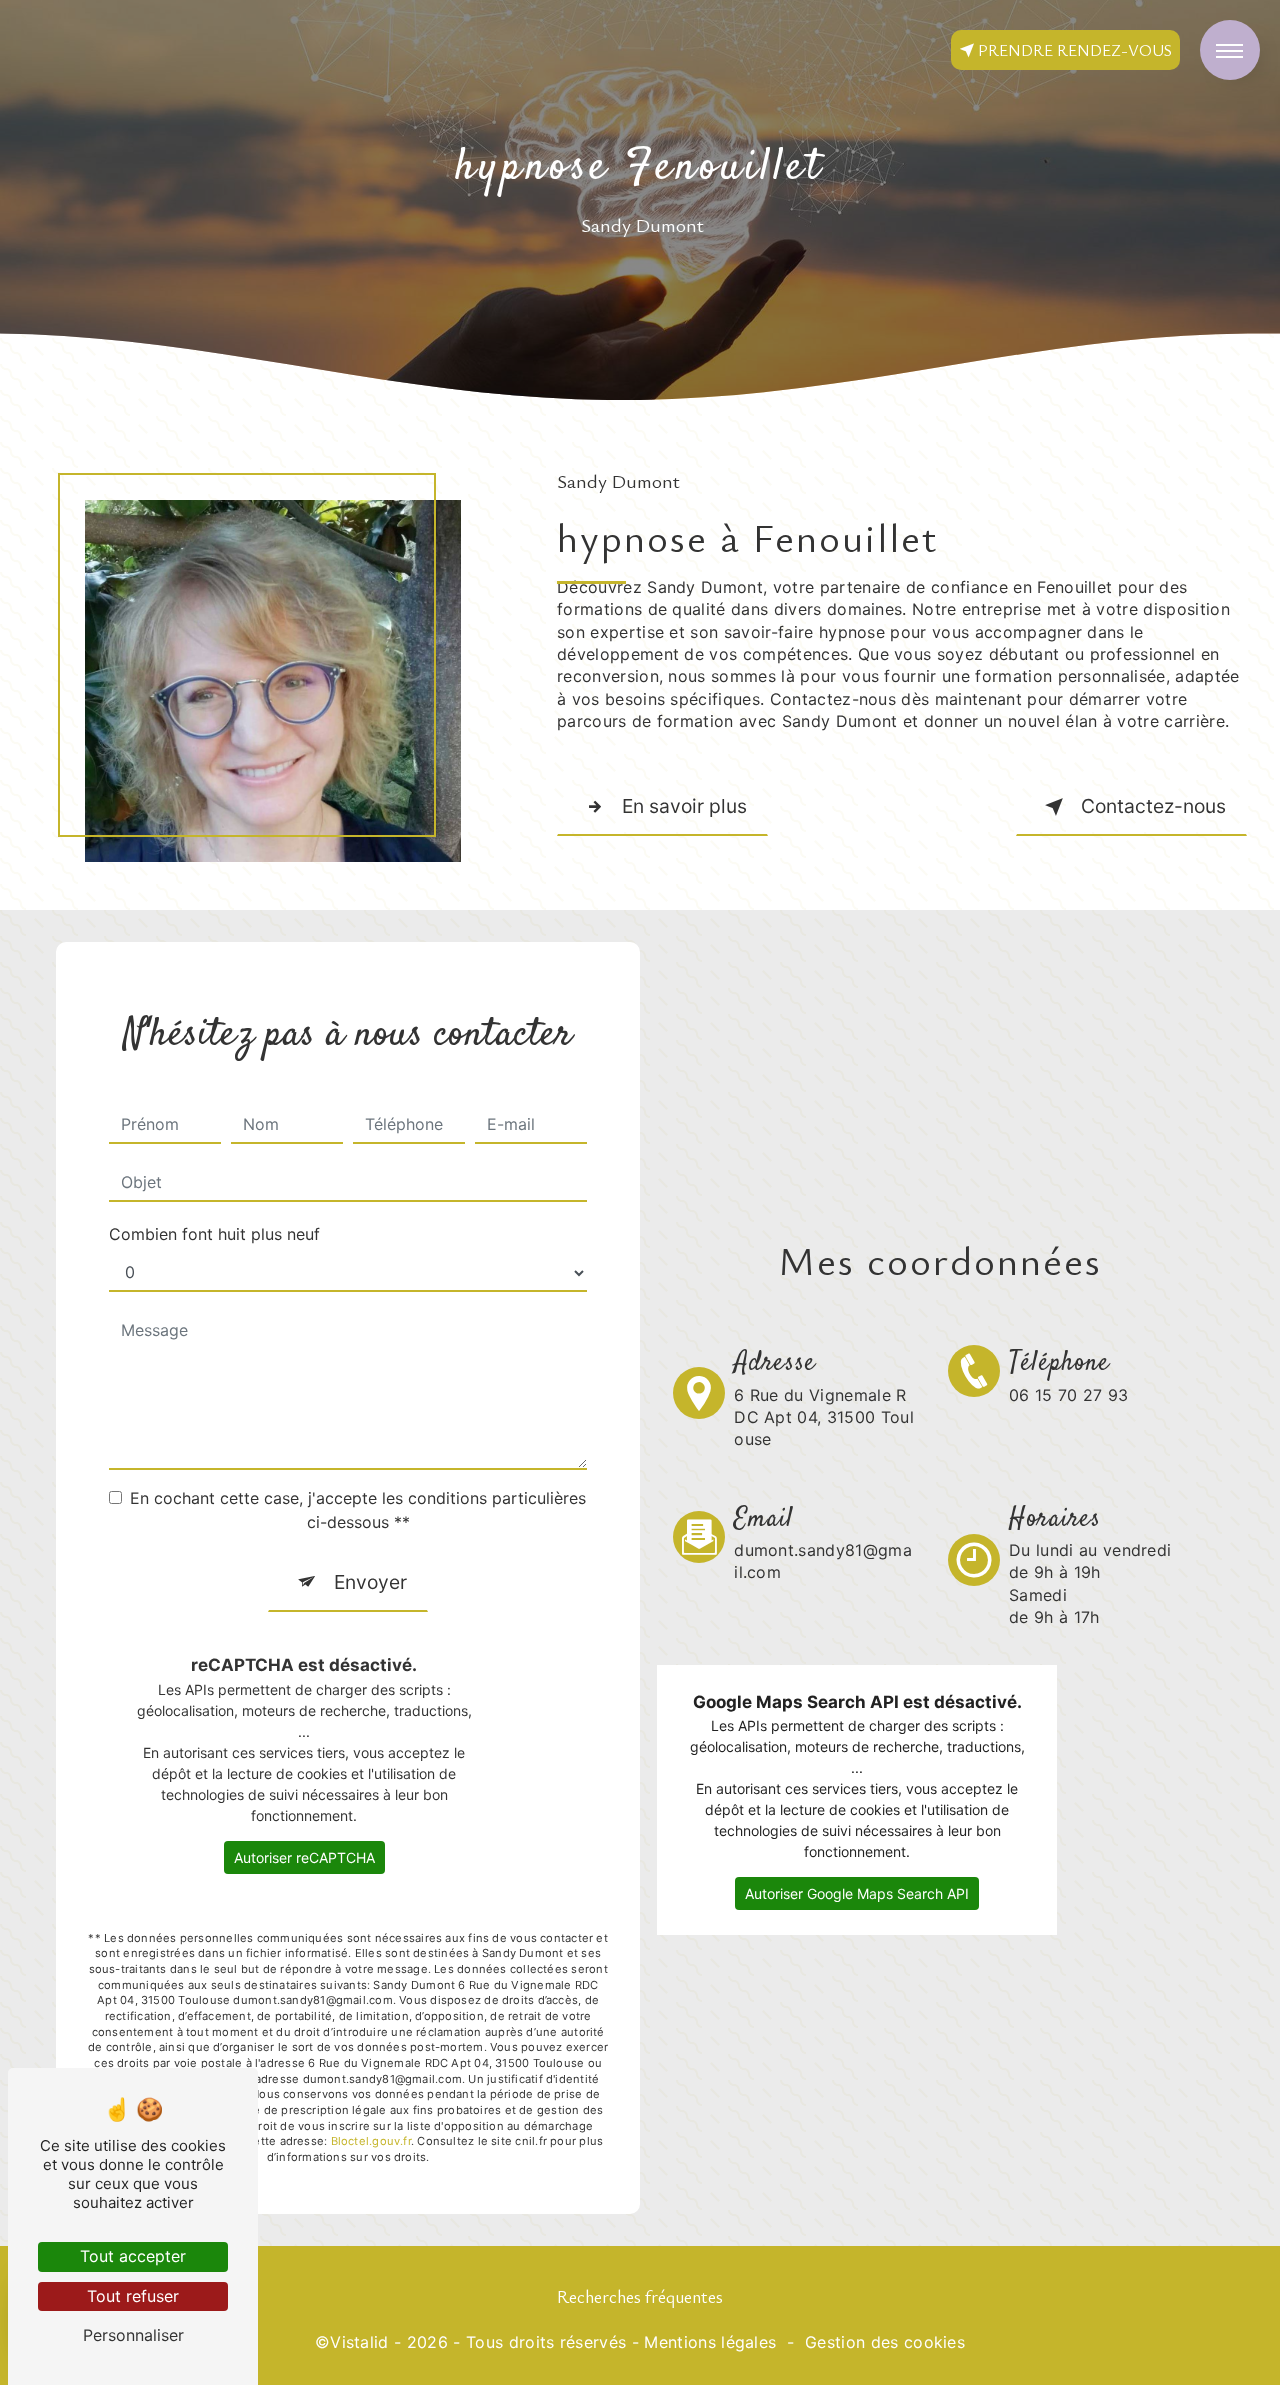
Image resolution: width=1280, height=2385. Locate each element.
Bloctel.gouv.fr (371, 2141)
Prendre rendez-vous (1075, 50)
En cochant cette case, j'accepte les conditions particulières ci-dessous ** (358, 1510)
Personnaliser (133, 2335)
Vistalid (359, 2342)
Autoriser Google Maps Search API (857, 1893)
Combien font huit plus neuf (214, 1234)
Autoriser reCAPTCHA (304, 1857)
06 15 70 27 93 (1068, 1395)
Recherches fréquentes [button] (640, 2296)
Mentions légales (710, 2342)
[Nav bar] (1230, 50)
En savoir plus (684, 806)
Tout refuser (133, 2296)
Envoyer (370, 1582)
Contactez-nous (1153, 806)
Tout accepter (133, 2256)
